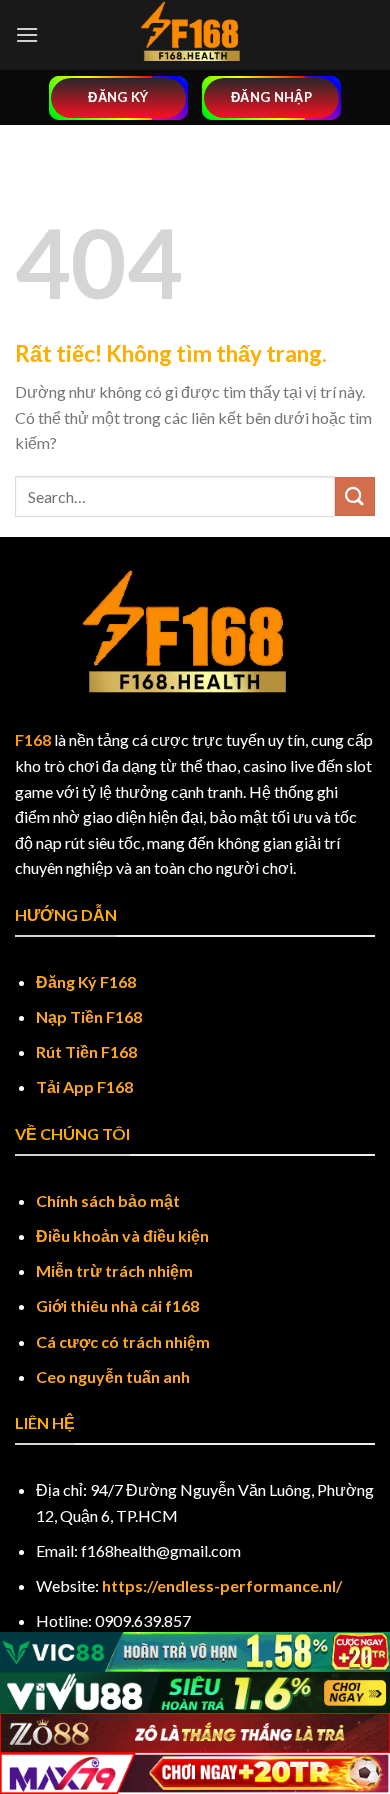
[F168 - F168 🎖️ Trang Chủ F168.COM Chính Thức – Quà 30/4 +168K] (195, 35)
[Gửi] (355, 496)
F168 (33, 739)
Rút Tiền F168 (86, 1051)
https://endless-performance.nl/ (222, 1585)
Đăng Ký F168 (86, 981)
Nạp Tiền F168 (89, 1016)
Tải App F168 (84, 1086)
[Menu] (27, 34)
